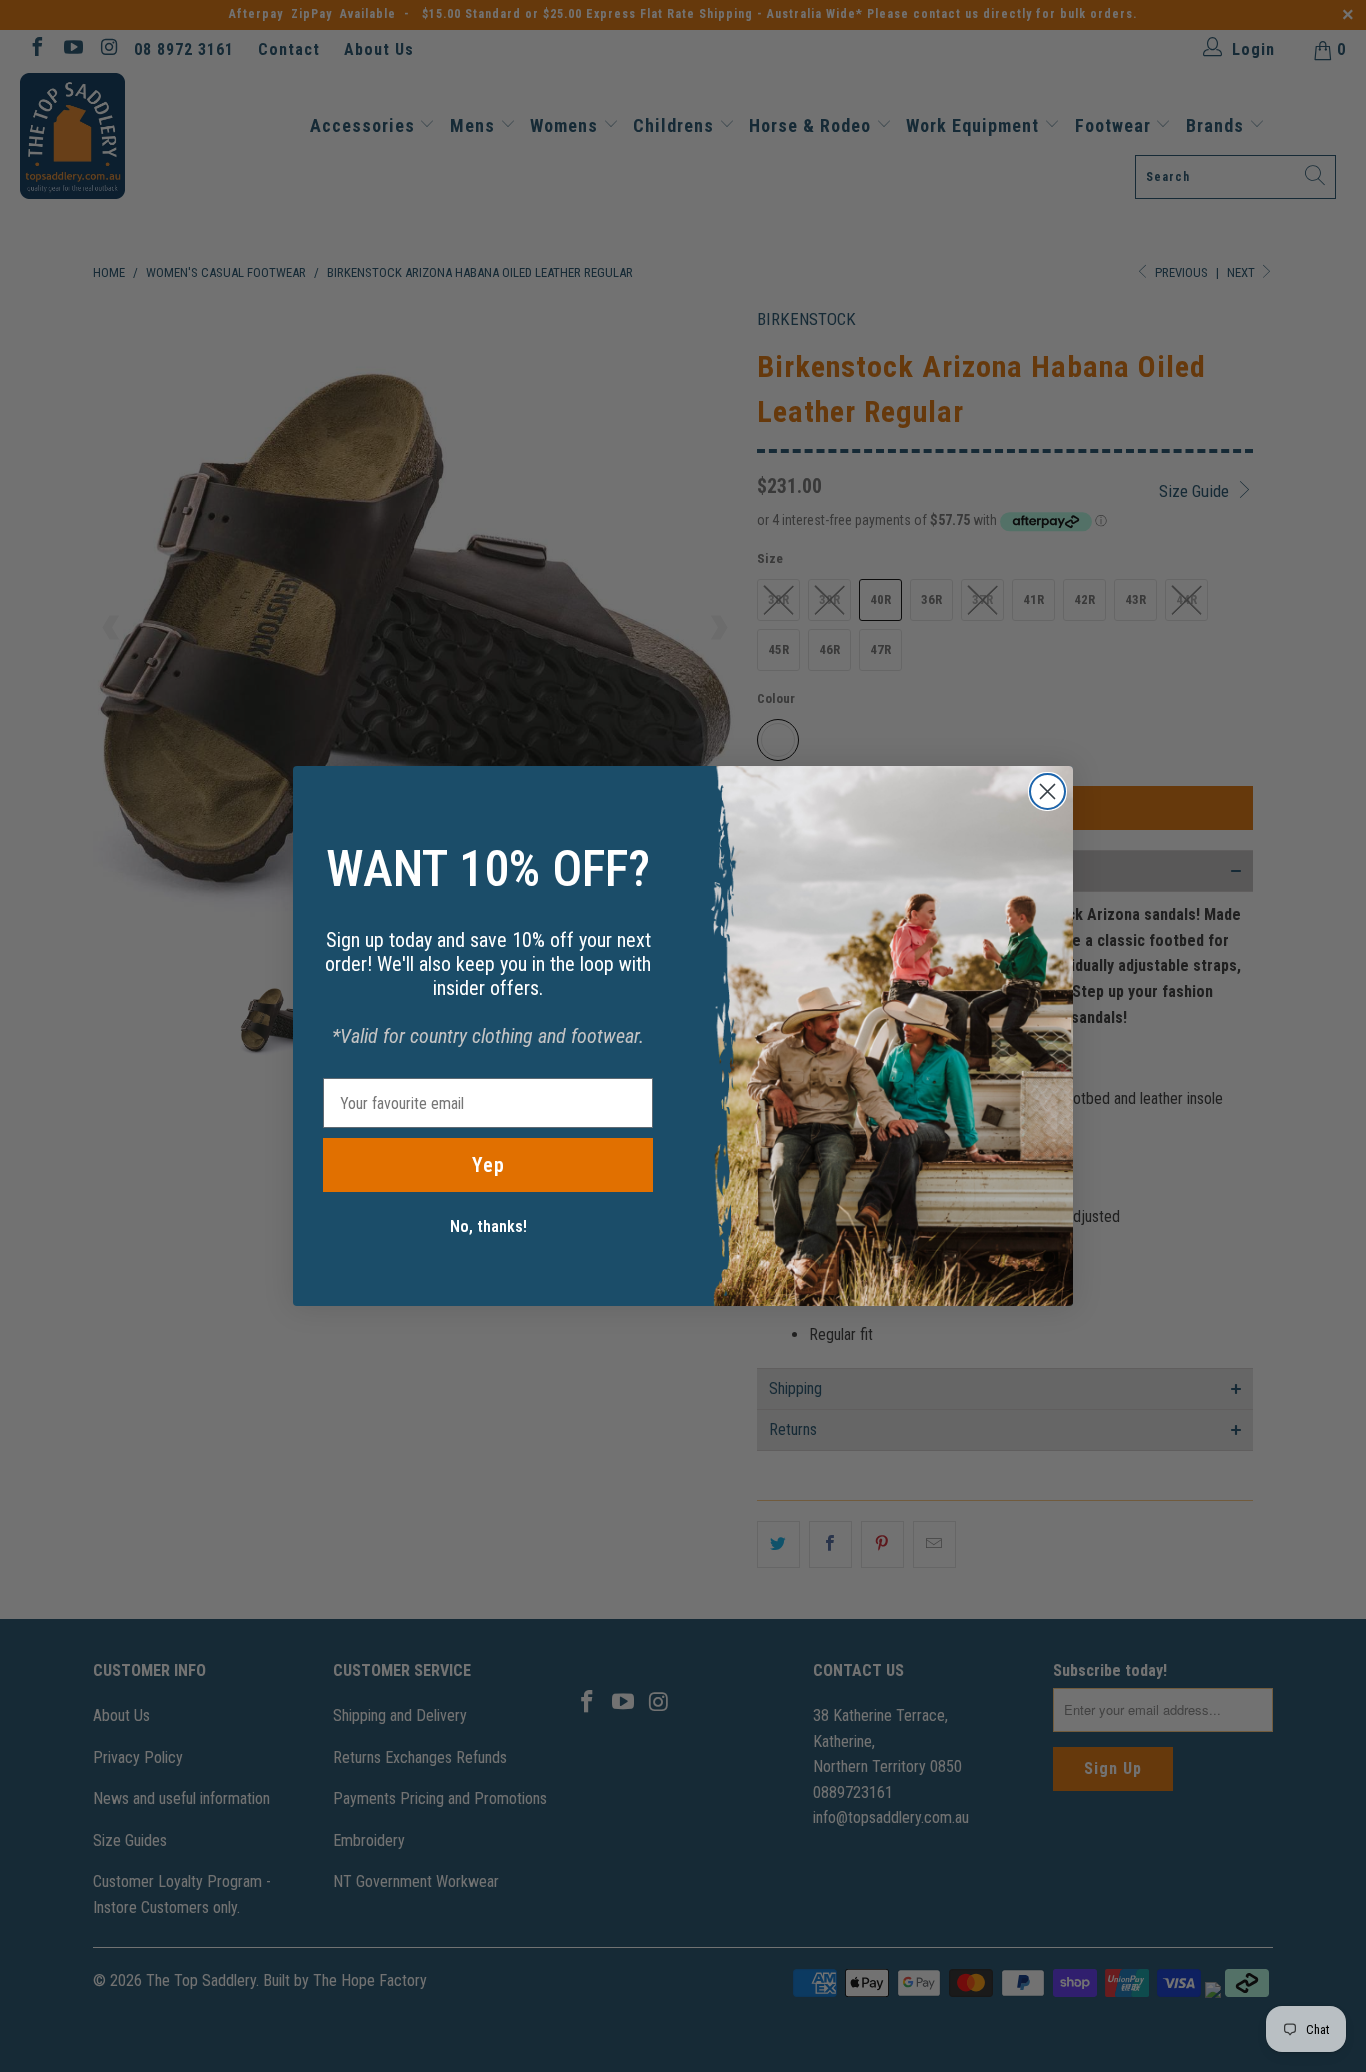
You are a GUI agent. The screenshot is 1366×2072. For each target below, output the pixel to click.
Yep (488, 1165)
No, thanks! (488, 1226)
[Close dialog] (1047, 791)
